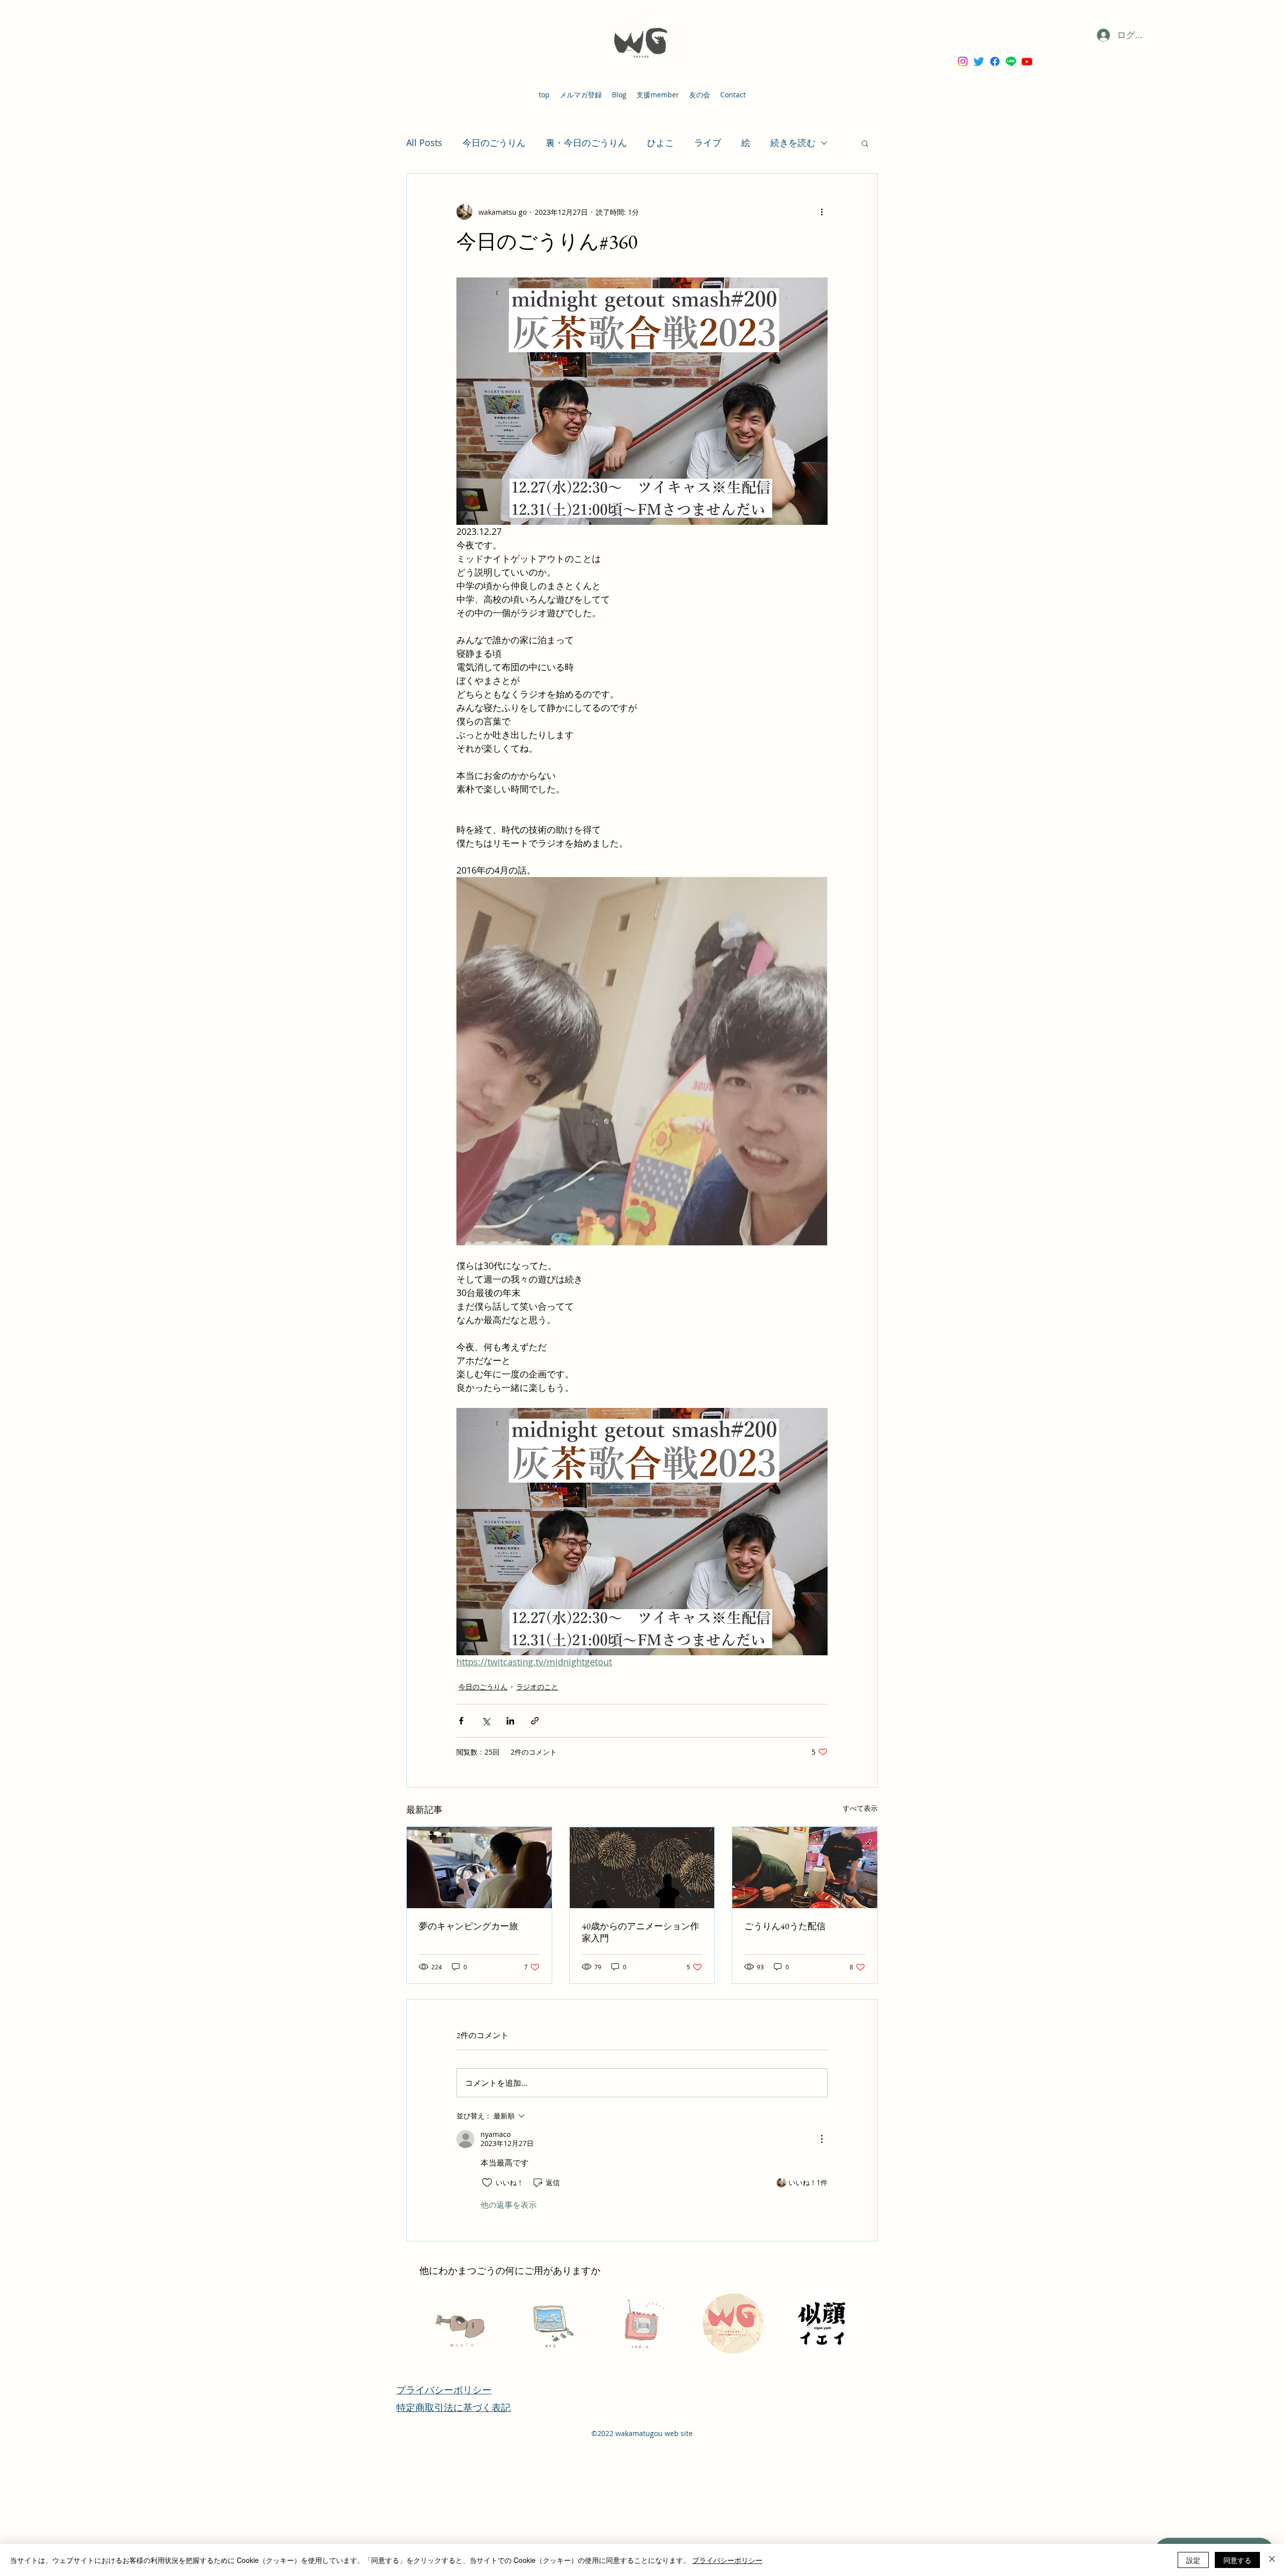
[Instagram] (963, 61)
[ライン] (1011, 61)
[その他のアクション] (822, 212)
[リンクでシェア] (535, 1721)
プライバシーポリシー (727, 2560)
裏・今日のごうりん (586, 142)
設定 (1193, 2560)
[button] (865, 143)
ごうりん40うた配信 (785, 1926)
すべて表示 (860, 1808)
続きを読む (793, 142)
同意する (1237, 2560)
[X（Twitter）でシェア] (486, 1721)
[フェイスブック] (995, 61)
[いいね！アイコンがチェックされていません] (487, 2183)
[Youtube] (1027, 61)
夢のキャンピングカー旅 (468, 1926)
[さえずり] (979, 61)
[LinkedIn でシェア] (510, 1721)
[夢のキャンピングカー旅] (479, 1868)
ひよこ (661, 142)
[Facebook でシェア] (461, 1721)
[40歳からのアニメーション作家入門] (642, 1868)
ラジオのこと (537, 1687)
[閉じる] (1272, 2560)
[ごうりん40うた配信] (805, 1868)
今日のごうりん (494, 142)
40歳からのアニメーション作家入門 (640, 1932)
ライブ (708, 142)
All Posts (424, 142)
